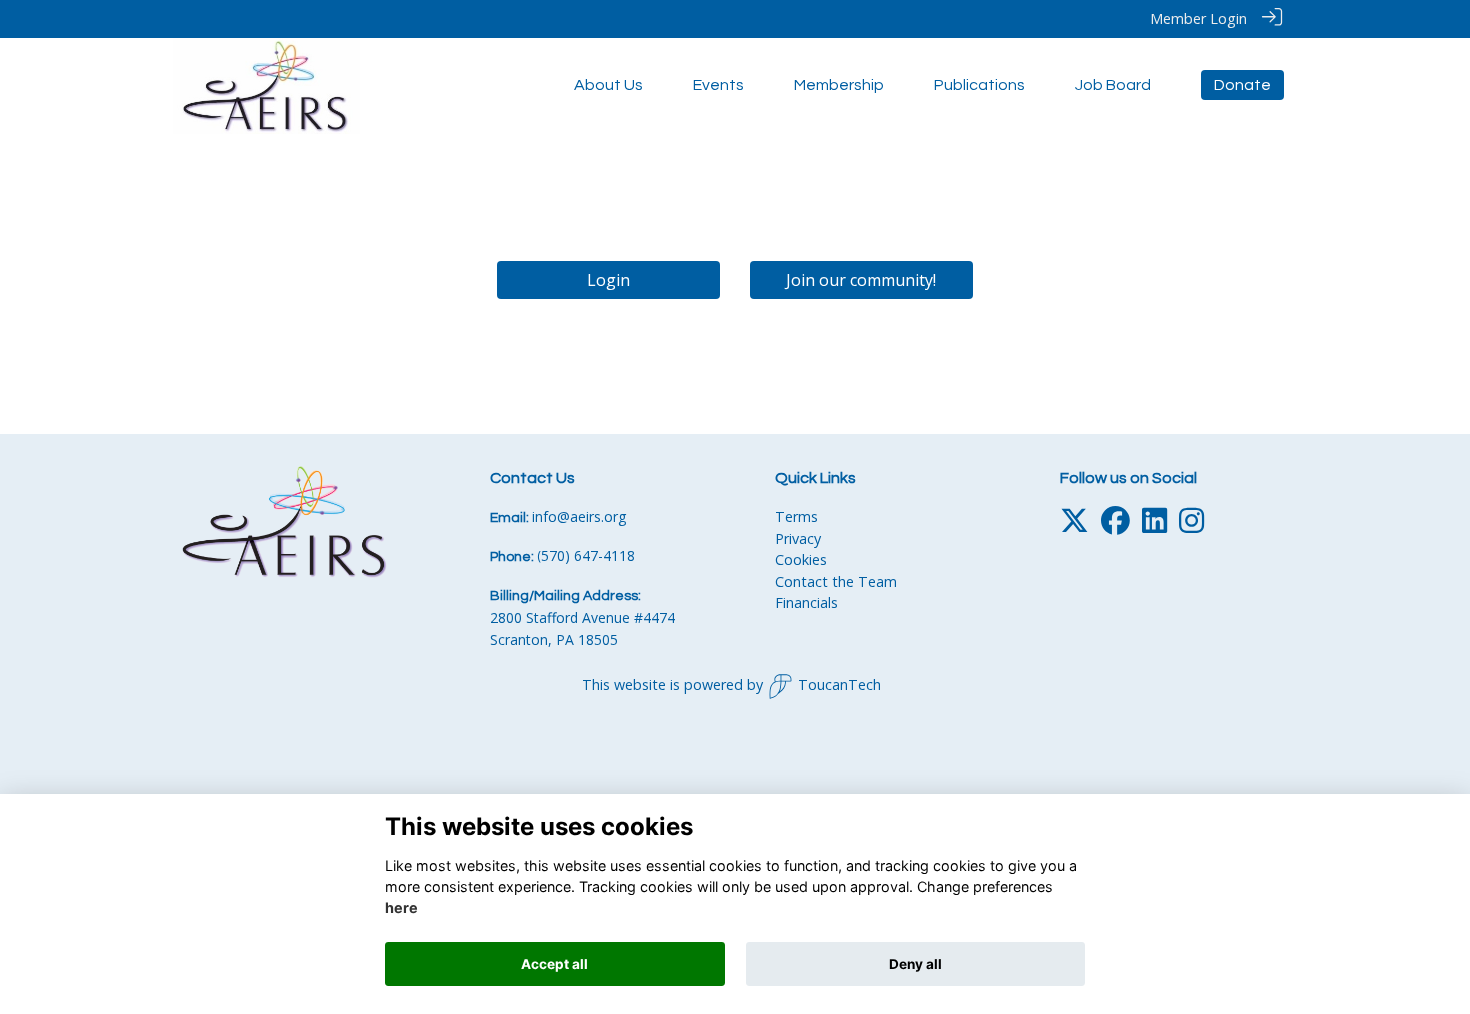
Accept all (554, 964)
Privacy (798, 538)
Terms (796, 516)
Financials (806, 602)
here (401, 908)
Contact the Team (836, 581)
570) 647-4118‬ (588, 555)
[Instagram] (1191, 525)
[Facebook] (1115, 525)
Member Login (1198, 18)
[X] (1074, 525)
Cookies (801, 559)
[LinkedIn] (1154, 525)
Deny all (915, 964)
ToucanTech (839, 684)
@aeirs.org (591, 516)
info (544, 516)
